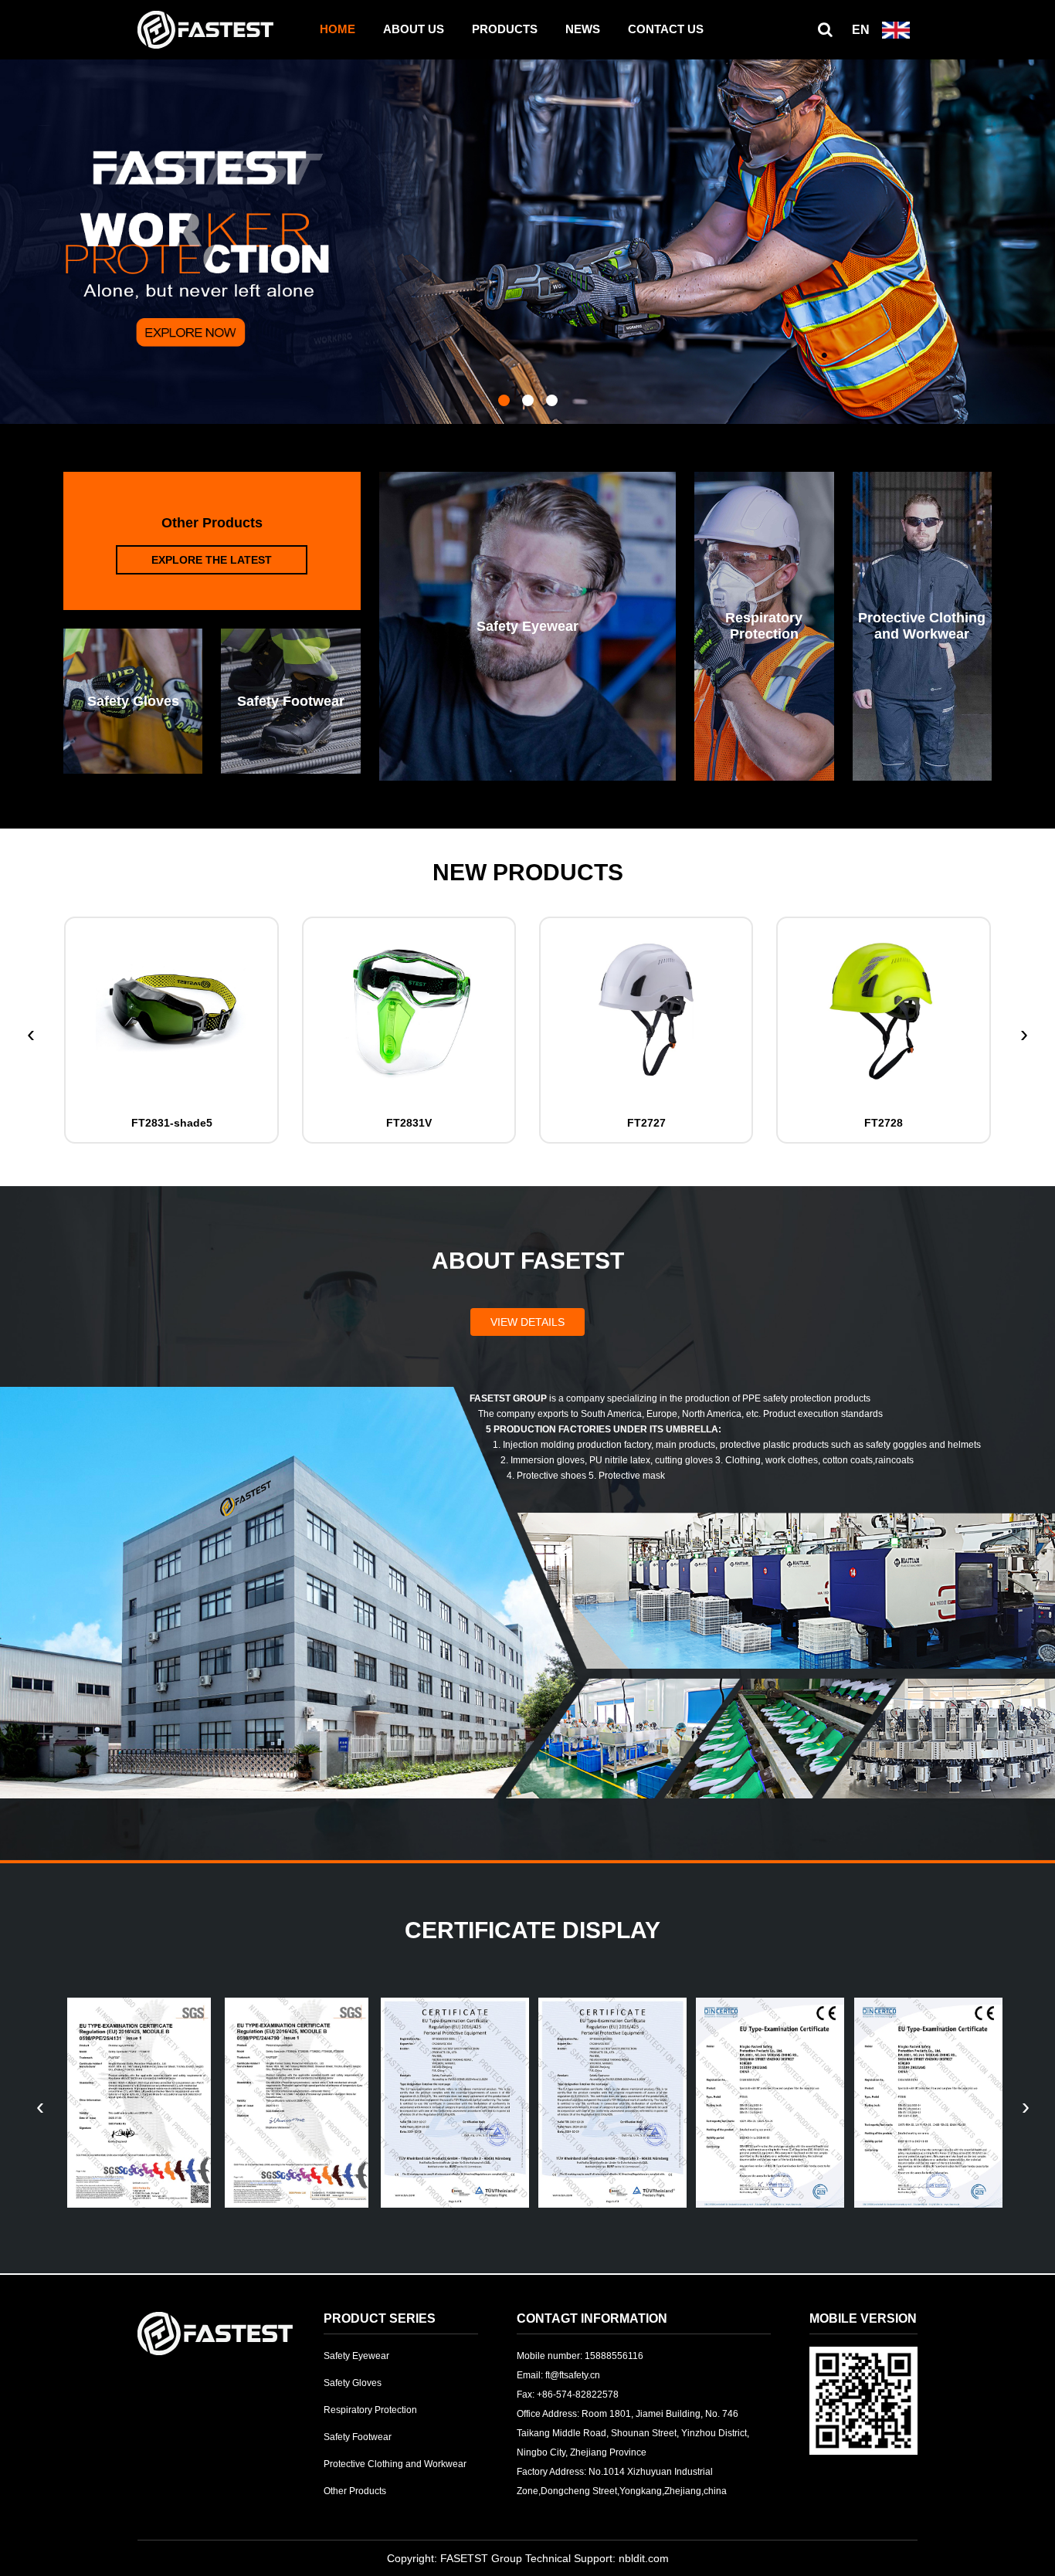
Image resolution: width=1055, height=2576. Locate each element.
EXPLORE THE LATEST (212, 560)
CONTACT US (666, 29)
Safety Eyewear (356, 2356)
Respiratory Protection (370, 2410)
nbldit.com (644, 2558)
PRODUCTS (505, 29)
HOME (338, 29)
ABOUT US (414, 29)
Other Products (355, 2491)
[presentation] (31, 1034)
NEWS (583, 29)
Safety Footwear (358, 2437)
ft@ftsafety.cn (573, 2375)
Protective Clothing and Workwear (395, 2464)
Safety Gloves (353, 2383)
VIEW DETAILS (527, 1322)
